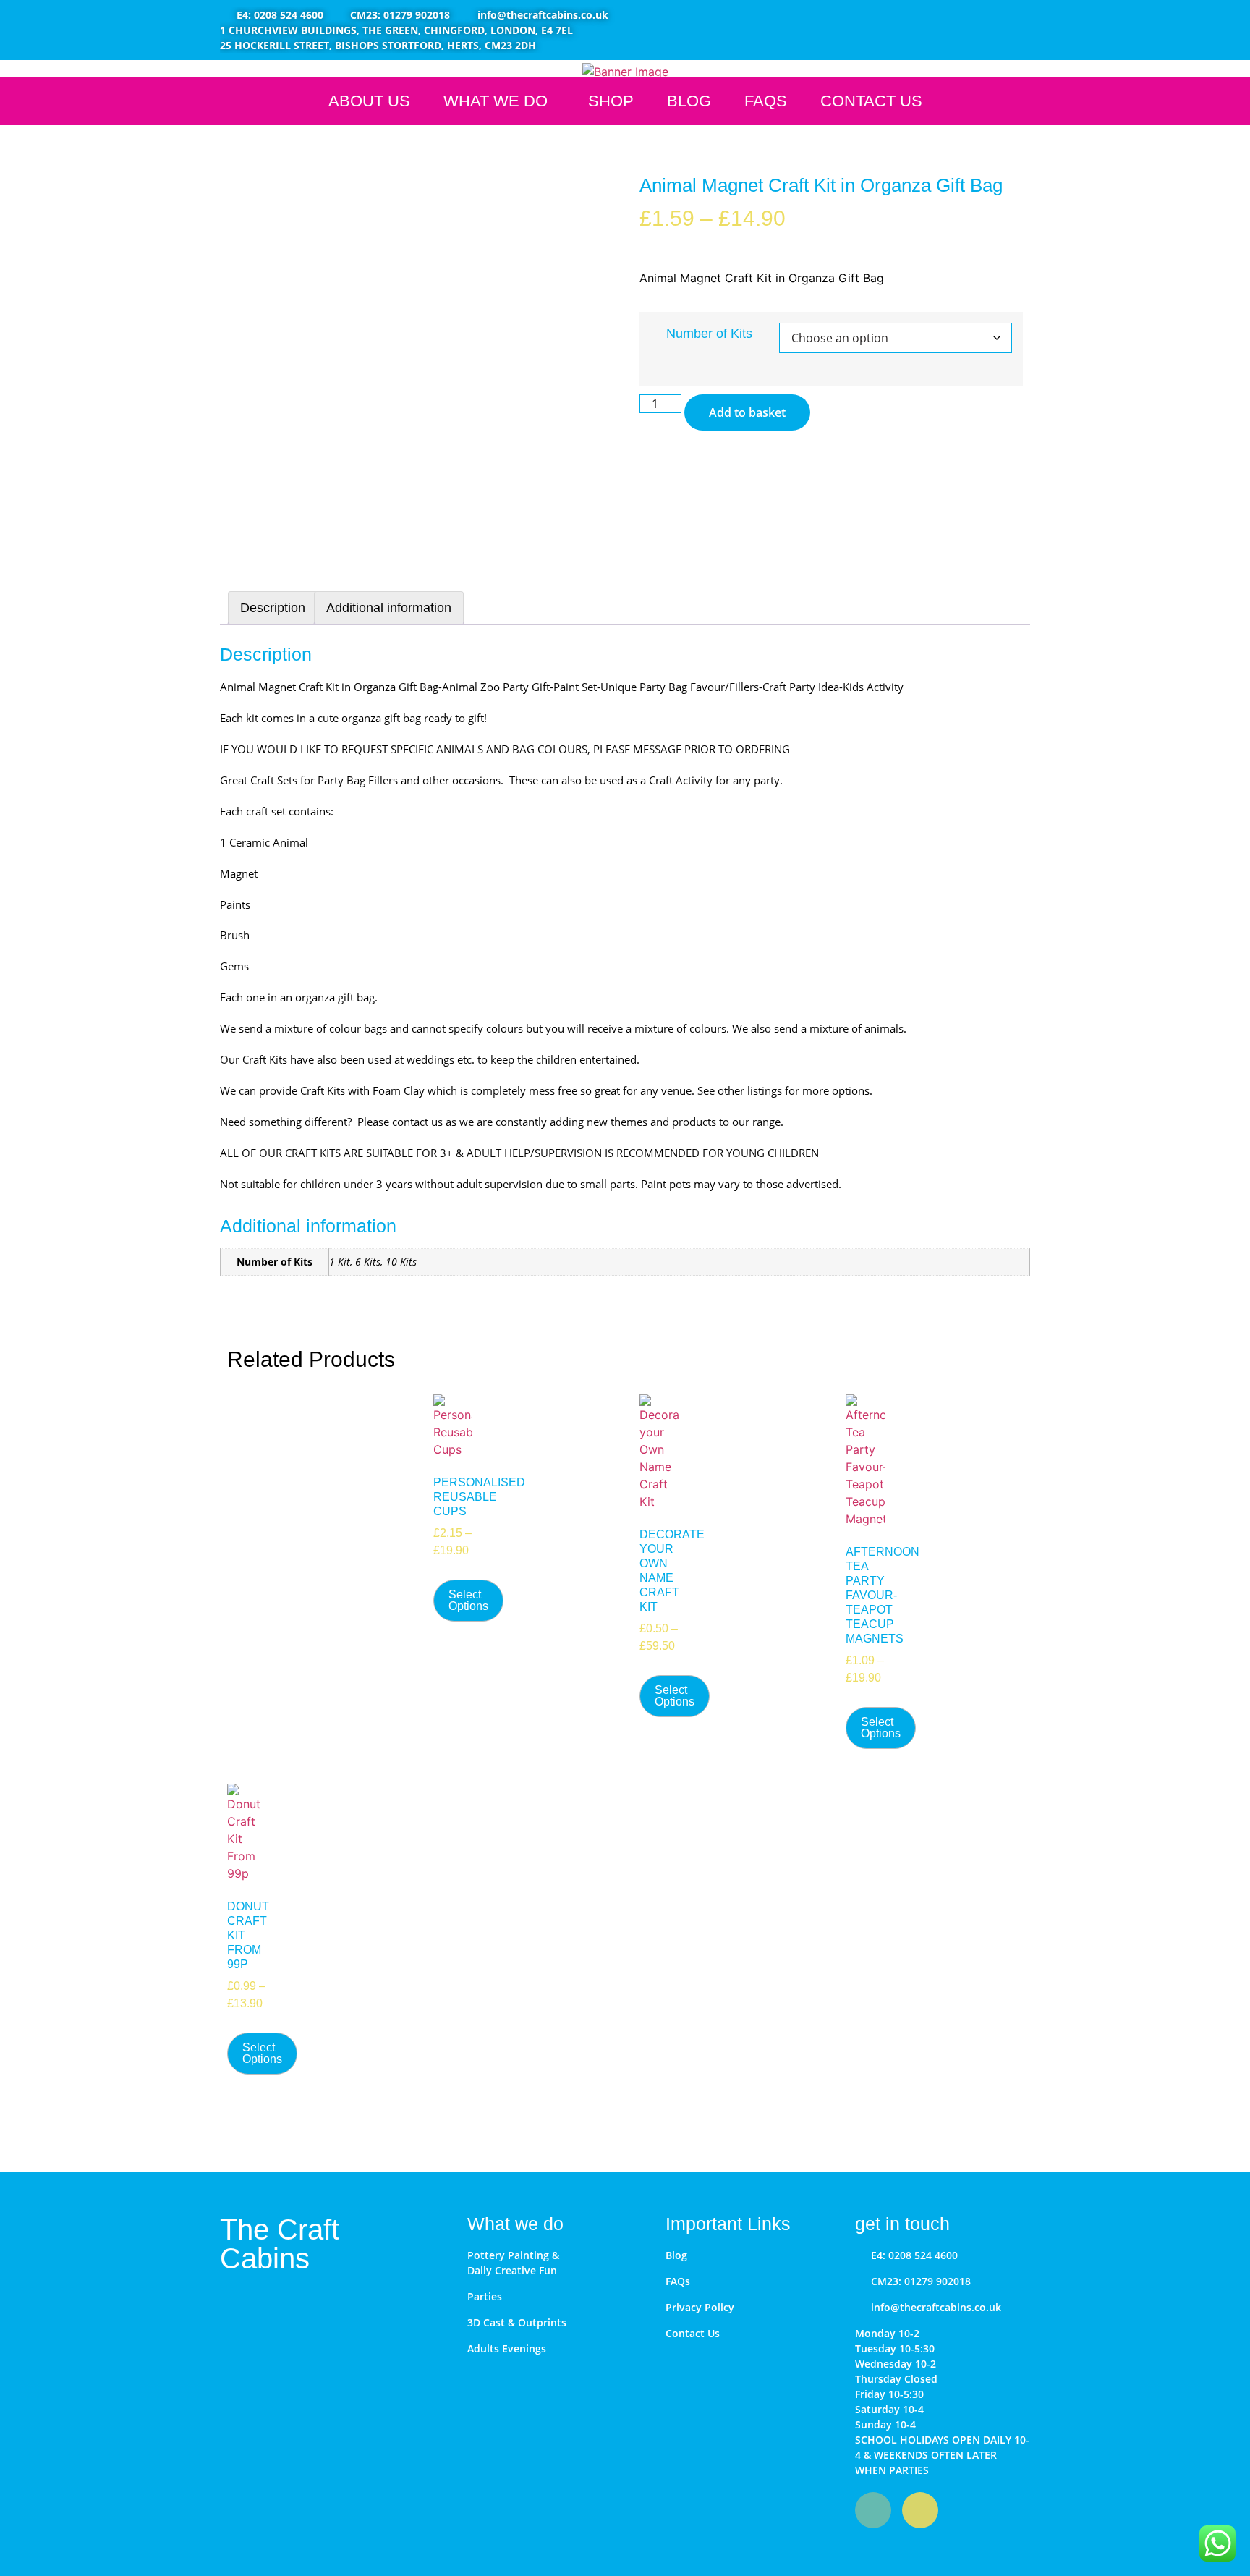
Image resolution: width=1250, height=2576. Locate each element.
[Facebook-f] (873, 2510)
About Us (369, 101)
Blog (689, 101)
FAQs (766, 101)
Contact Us (871, 101)
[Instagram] (920, 2510)
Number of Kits (709, 334)
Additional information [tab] (389, 608)
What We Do (496, 101)
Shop (611, 101)
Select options (468, 1600)
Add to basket (747, 412)
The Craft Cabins (280, 2244)
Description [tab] (273, 608)
